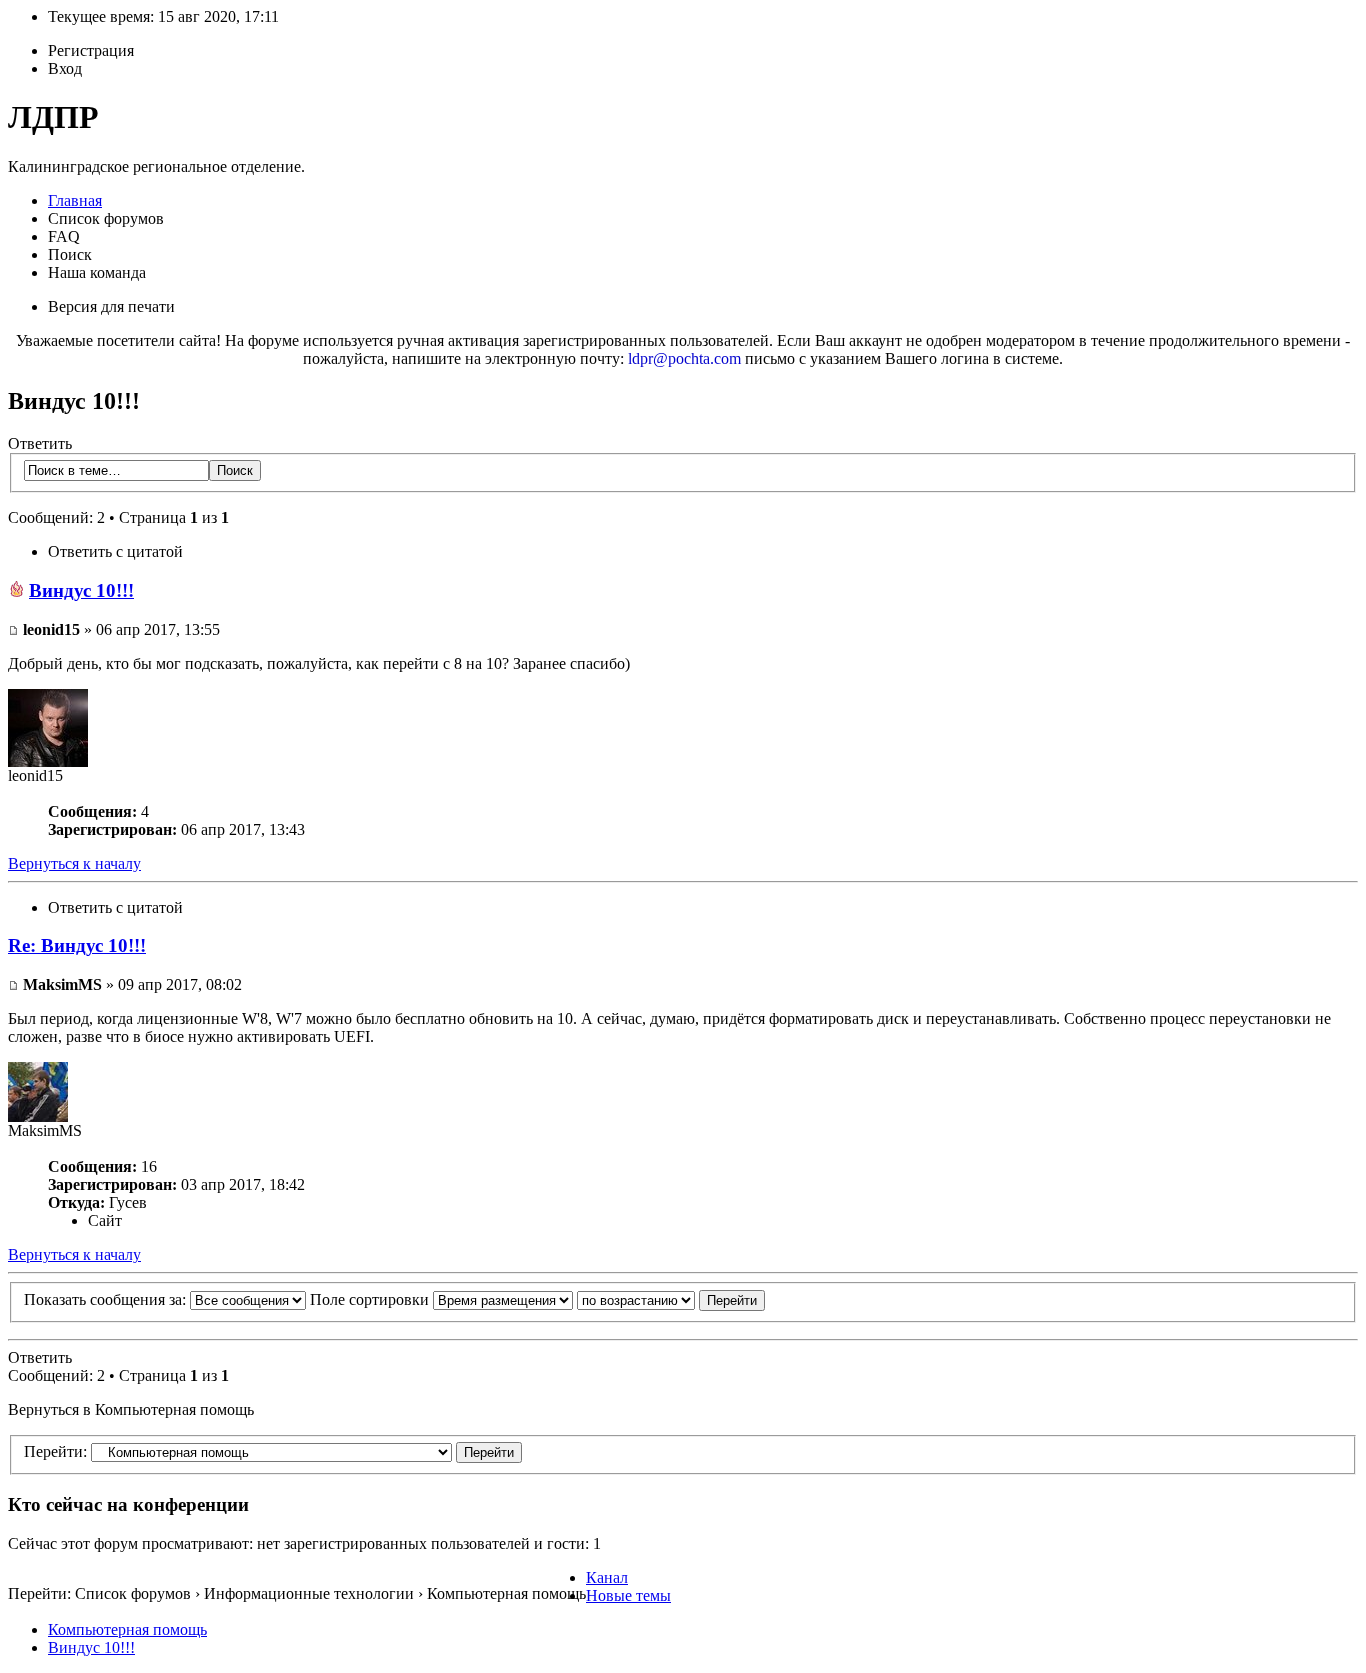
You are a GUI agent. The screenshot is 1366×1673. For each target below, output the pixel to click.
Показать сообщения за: (107, 1299)
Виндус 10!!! (81, 590)
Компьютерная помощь (127, 1629)
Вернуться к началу (74, 863)
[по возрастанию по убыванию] (671, 1299)
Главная (75, 200)
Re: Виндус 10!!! (77, 945)
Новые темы (628, 1595)
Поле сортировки (371, 1299)
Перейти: (55, 1451)
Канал (607, 1577)
